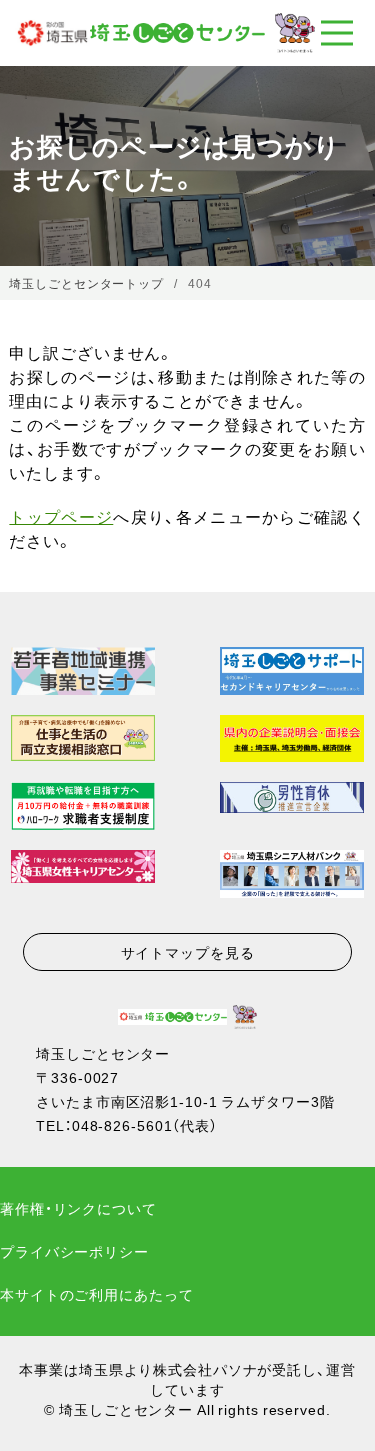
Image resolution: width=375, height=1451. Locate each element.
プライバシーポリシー (74, 1251)
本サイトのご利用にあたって (96, 1294)
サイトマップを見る (188, 952)
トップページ (61, 516)
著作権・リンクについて (78, 1208)
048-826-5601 (122, 1125)
